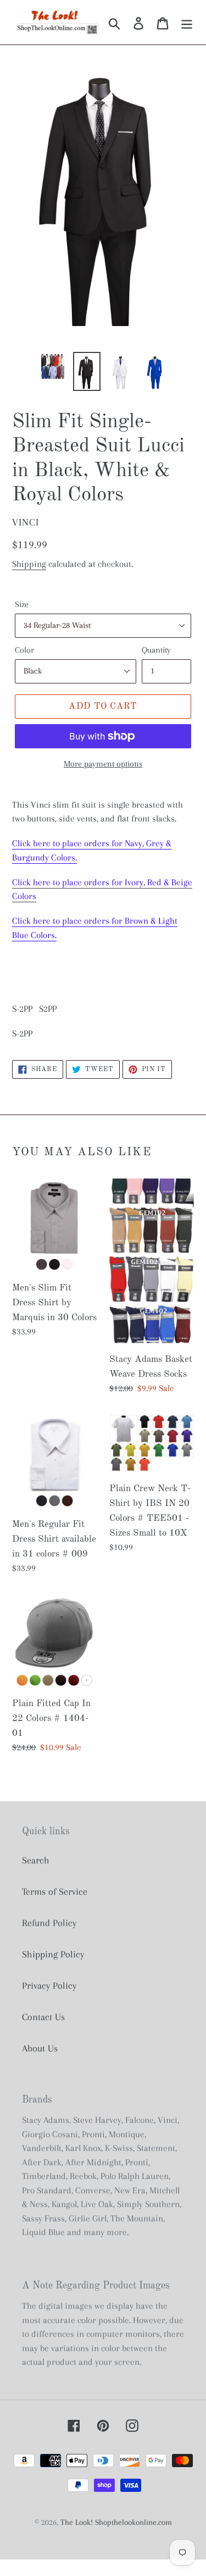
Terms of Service (55, 1891)
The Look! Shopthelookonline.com (116, 2522)
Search (36, 1860)
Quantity (156, 650)
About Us (40, 2048)
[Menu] (187, 22)
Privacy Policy (49, 1985)
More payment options (103, 764)
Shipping (29, 564)
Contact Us (43, 2017)
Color (24, 650)
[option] (53, 366)
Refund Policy (49, 1923)
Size (22, 604)
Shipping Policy (53, 1954)
